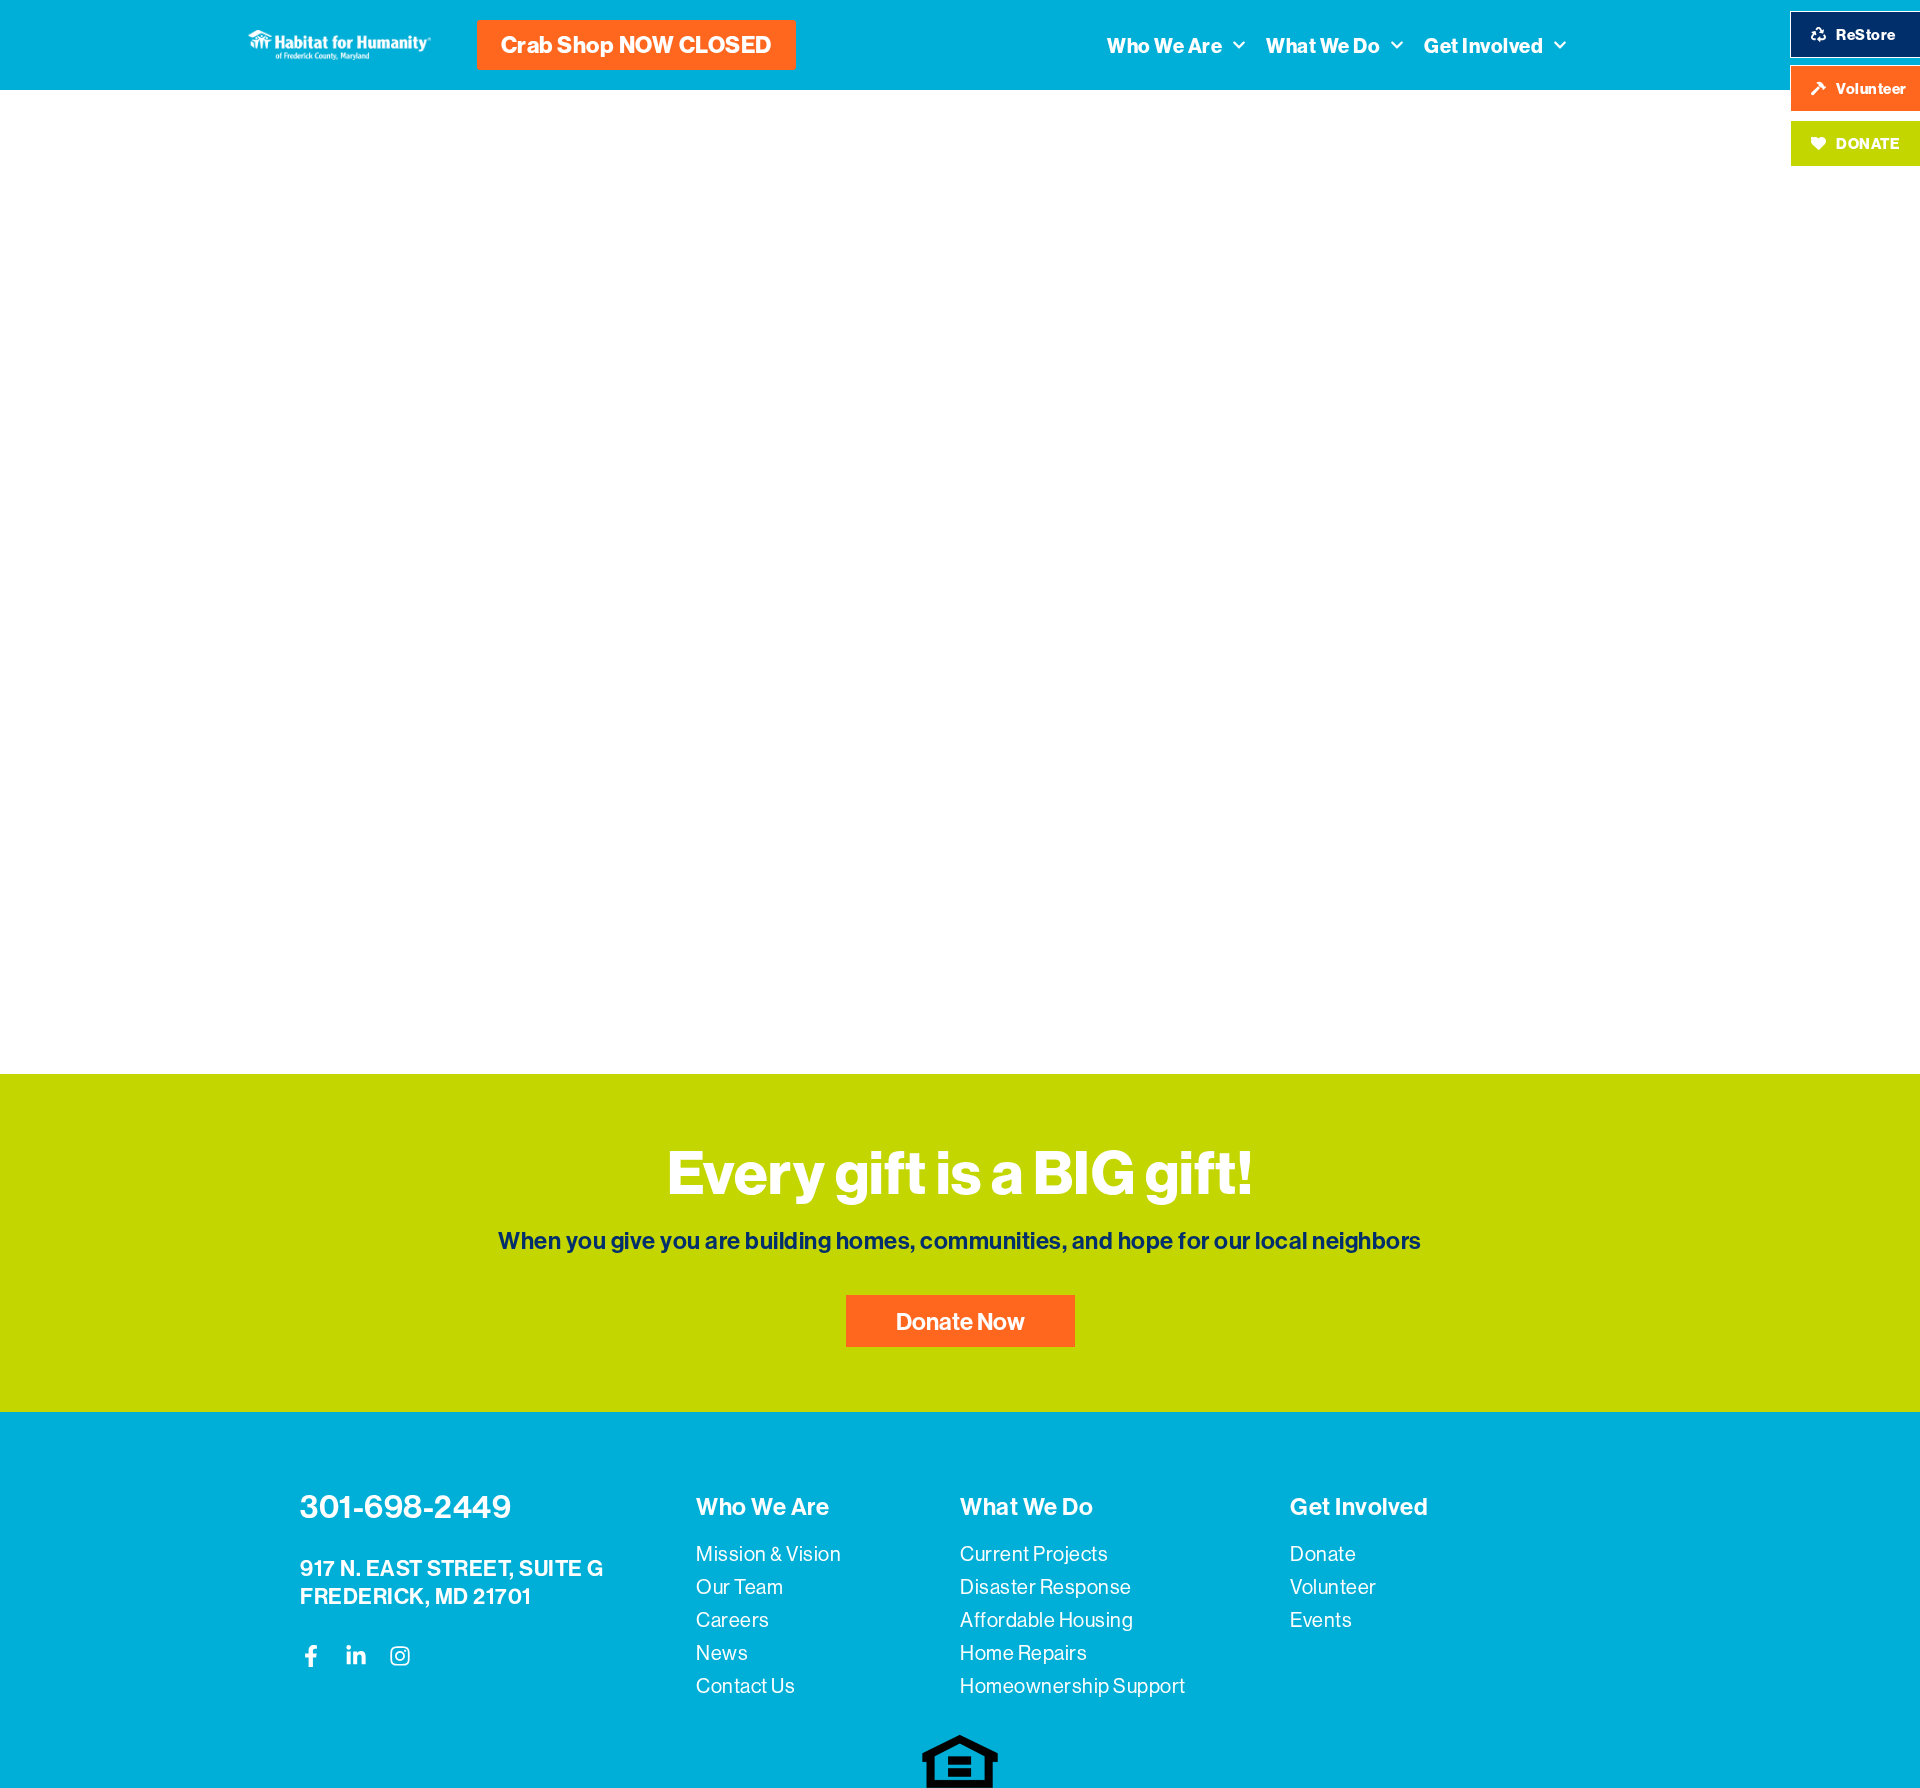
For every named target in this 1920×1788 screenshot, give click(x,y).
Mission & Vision (768, 1553)
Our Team (739, 1586)
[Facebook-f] (311, 1656)
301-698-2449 (405, 1506)
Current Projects (1034, 1553)
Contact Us (745, 1685)
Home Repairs (1023, 1652)
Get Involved (1483, 45)
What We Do (1323, 45)
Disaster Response (1046, 1586)
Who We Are (1164, 45)
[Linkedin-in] (356, 1656)
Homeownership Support (1073, 1685)
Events (1321, 1619)
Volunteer (1333, 1586)
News (722, 1652)
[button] (636, 45)
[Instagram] (400, 1656)
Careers (733, 1619)
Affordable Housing (1046, 1619)
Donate (1323, 1553)
